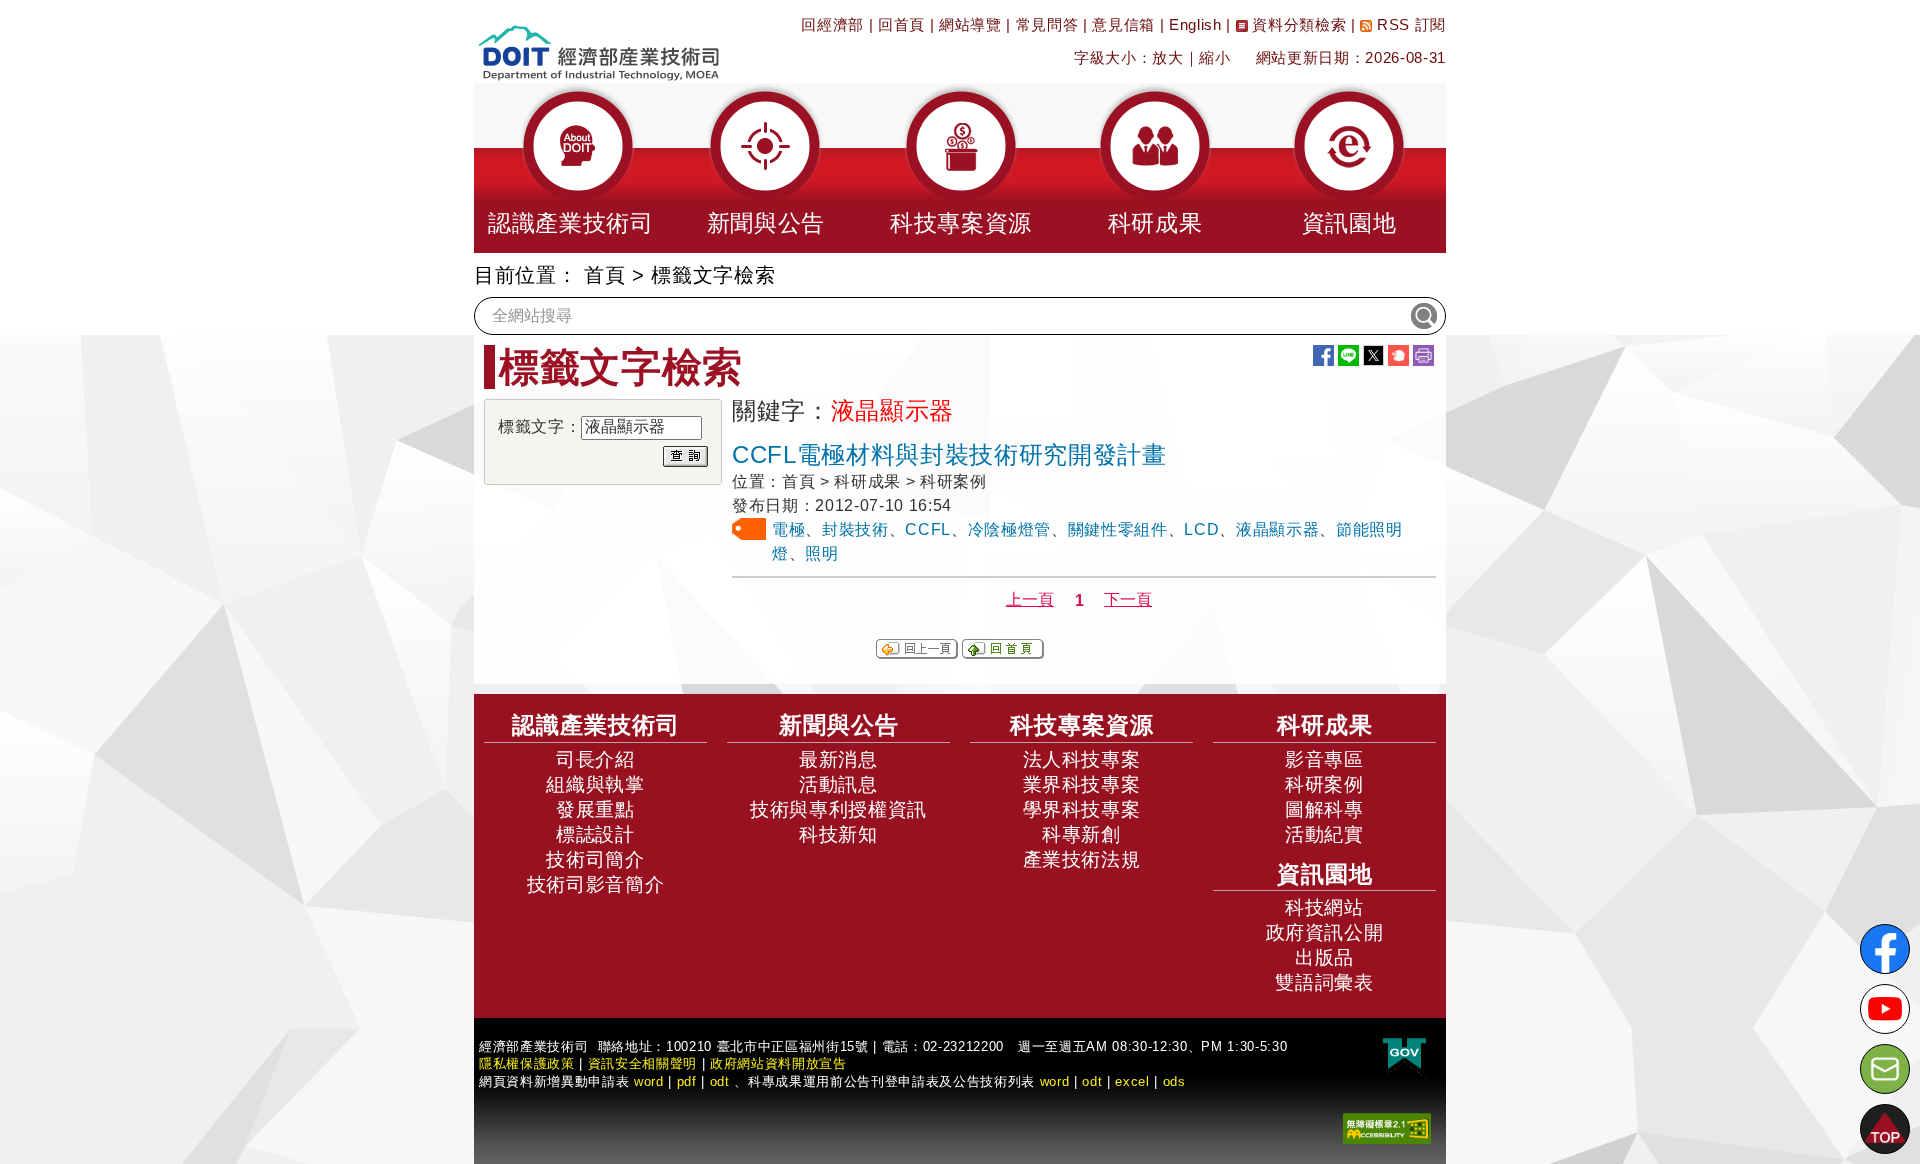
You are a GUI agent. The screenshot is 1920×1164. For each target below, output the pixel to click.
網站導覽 (970, 24)
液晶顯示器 (1277, 529)
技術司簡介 (595, 859)
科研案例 (1324, 784)
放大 (1167, 57)
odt (720, 1081)
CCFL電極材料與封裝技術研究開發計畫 (949, 454)
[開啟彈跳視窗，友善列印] (1423, 355)
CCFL (928, 529)
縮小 (1214, 57)
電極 (788, 529)
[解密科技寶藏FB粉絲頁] (1885, 949)
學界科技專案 (1082, 809)
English (1195, 24)
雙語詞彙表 (1324, 982)
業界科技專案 (1082, 784)
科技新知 (838, 834)
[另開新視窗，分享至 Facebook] (1323, 355)
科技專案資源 (1082, 725)
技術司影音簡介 (596, 884)
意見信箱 (1123, 24)
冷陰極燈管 (1009, 529)
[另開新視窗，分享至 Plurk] (1398, 355)
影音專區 (1324, 759)
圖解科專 (1324, 809)
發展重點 (595, 809)
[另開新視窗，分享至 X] (1373, 355)
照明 (821, 553)
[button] (571, 168)
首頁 (604, 275)
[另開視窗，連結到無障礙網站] (1387, 1127)
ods (1174, 1081)
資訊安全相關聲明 (642, 1063)
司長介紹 (595, 759)
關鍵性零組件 (1118, 529)
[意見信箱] (1885, 1069)
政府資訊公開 (1325, 932)
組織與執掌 (595, 784)
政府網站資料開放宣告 (778, 1063)
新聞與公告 (839, 725)
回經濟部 (832, 24)
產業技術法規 (1082, 859)
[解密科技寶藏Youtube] (1885, 1009)
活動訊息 (838, 784)
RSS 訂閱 (1409, 24)
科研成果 (1325, 725)
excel (1132, 1081)
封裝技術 (855, 529)
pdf (687, 1081)
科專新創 (1081, 834)
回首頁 (901, 24)
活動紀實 (1324, 834)
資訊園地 (1325, 874)
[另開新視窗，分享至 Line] (1348, 355)
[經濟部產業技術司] (598, 40)
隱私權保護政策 (527, 1063)
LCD (1201, 529)
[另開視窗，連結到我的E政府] (1404, 1054)
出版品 (1324, 957)
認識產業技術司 (596, 725)
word (1055, 1081)
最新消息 (838, 759)
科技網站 (1324, 907)
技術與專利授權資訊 (838, 809)
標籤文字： (539, 426)
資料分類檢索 (1297, 24)
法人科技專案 (1082, 759)
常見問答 (1047, 24)
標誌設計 (595, 834)
